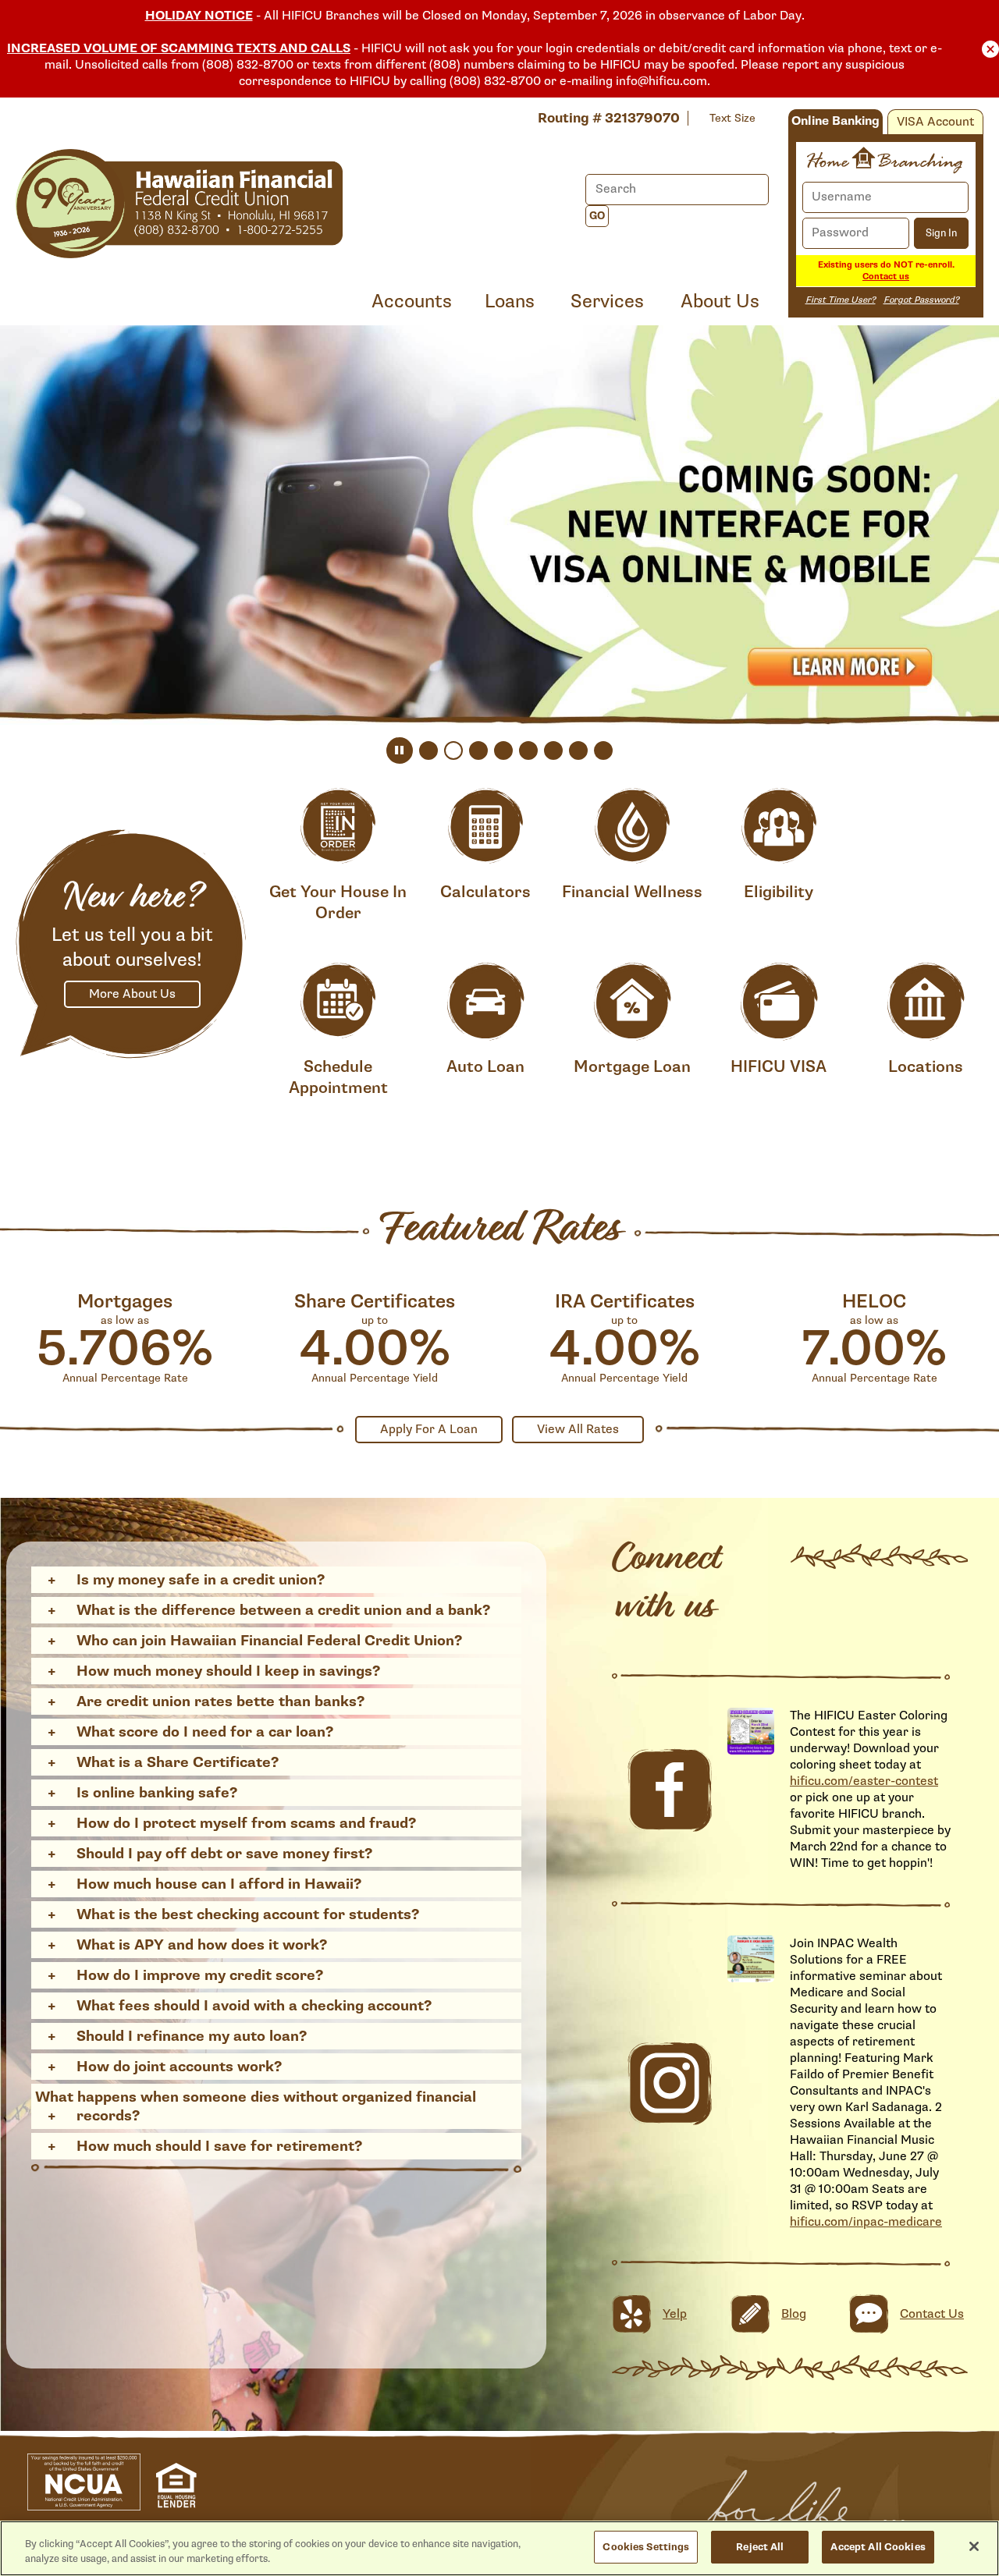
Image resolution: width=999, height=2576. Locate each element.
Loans (510, 302)
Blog (794, 2314)
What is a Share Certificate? (178, 1762)
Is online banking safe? (157, 1793)
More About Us (132, 994)
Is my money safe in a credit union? (201, 1580)
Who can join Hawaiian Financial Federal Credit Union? (269, 1641)
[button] (990, 48)
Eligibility (779, 892)
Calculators (485, 892)
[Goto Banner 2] (453, 750)
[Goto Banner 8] (603, 750)
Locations (926, 1067)
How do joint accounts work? (179, 2067)
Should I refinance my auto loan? (192, 2036)
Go (597, 216)
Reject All (760, 2547)
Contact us (886, 277)
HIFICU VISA (779, 1067)
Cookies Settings (646, 2547)
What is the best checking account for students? (248, 1914)
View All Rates (578, 1430)
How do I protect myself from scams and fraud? (246, 1823)
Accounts (412, 302)
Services (607, 302)
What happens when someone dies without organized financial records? (256, 2106)
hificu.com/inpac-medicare (866, 2222)
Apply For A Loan (429, 1430)
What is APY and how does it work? (202, 1945)
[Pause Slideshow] (400, 750)
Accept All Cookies (878, 2547)
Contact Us (932, 2314)
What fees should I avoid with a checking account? (254, 2006)
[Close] (974, 2546)
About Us (720, 302)
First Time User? (841, 300)
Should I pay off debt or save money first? (224, 1854)
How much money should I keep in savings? (228, 1671)
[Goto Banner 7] (578, 750)
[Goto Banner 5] (528, 750)
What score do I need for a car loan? (205, 1732)
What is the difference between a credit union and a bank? (283, 1610)
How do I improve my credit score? (200, 1975)
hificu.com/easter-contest (864, 1781)
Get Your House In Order (338, 903)
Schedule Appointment (338, 1077)
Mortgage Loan (632, 1067)
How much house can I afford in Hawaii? (219, 1884)
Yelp (675, 2314)
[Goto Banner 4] (503, 750)
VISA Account (935, 122)
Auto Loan (485, 1067)
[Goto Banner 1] (428, 750)
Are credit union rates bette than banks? (220, 1701)
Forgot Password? (921, 300)
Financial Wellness (632, 892)
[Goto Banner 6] (553, 750)
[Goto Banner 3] (478, 750)
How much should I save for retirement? (219, 2146)
